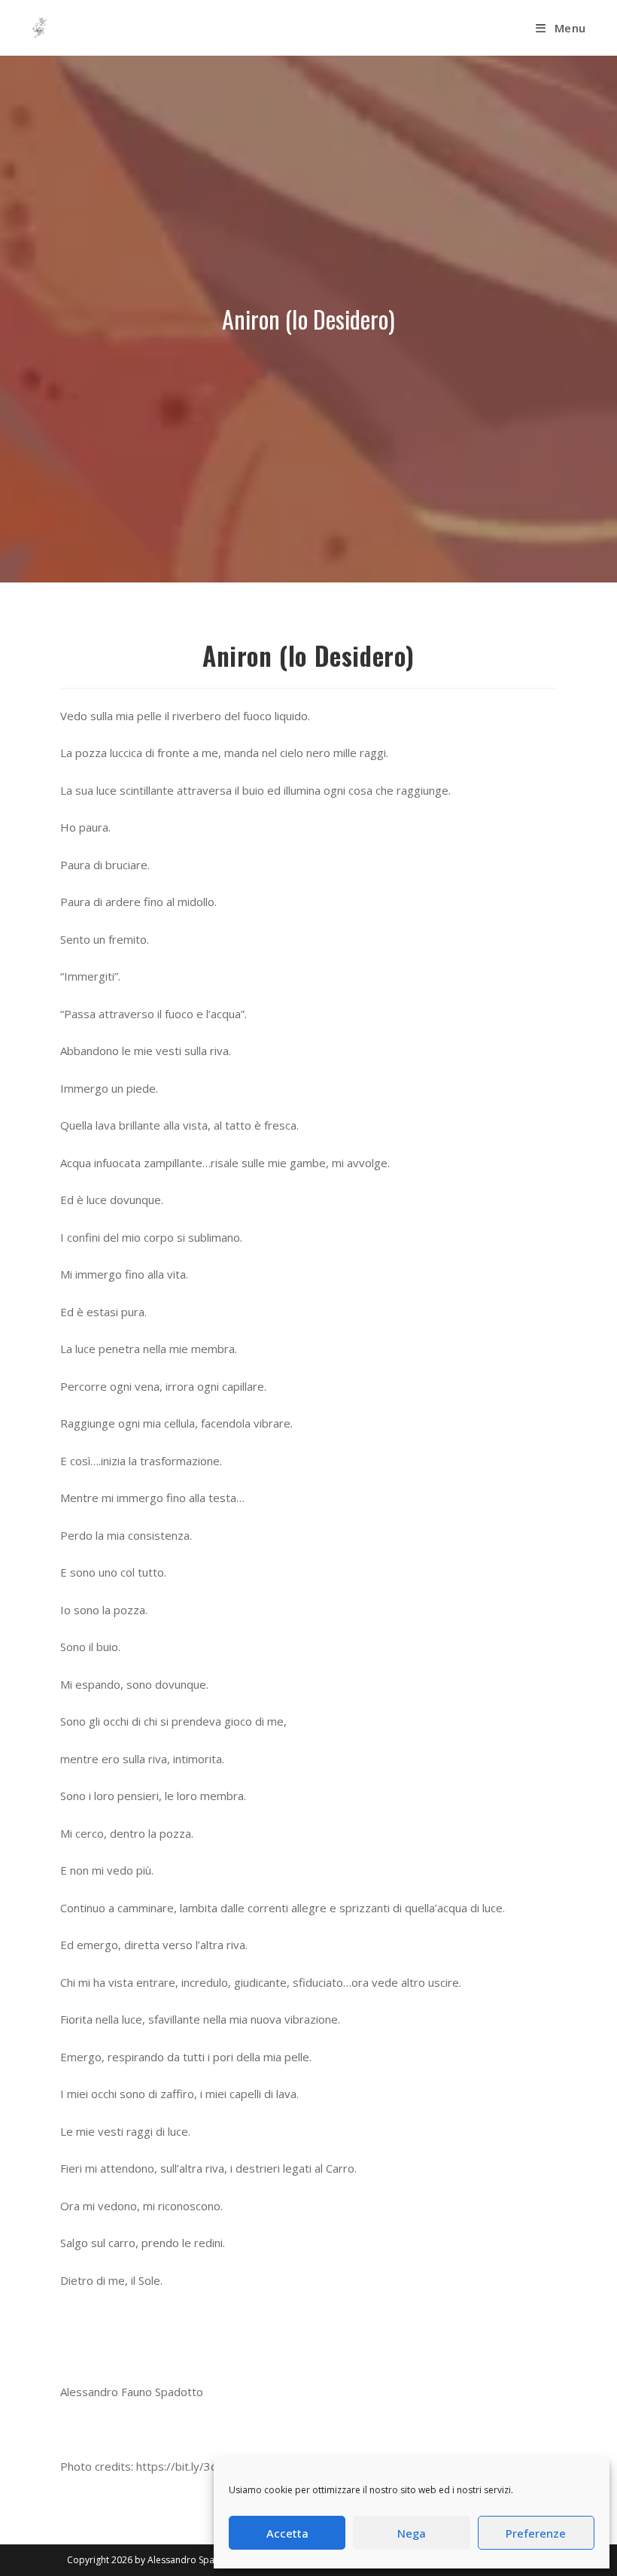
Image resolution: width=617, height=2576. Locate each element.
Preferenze (536, 2533)
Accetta (287, 2533)
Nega (412, 2533)
